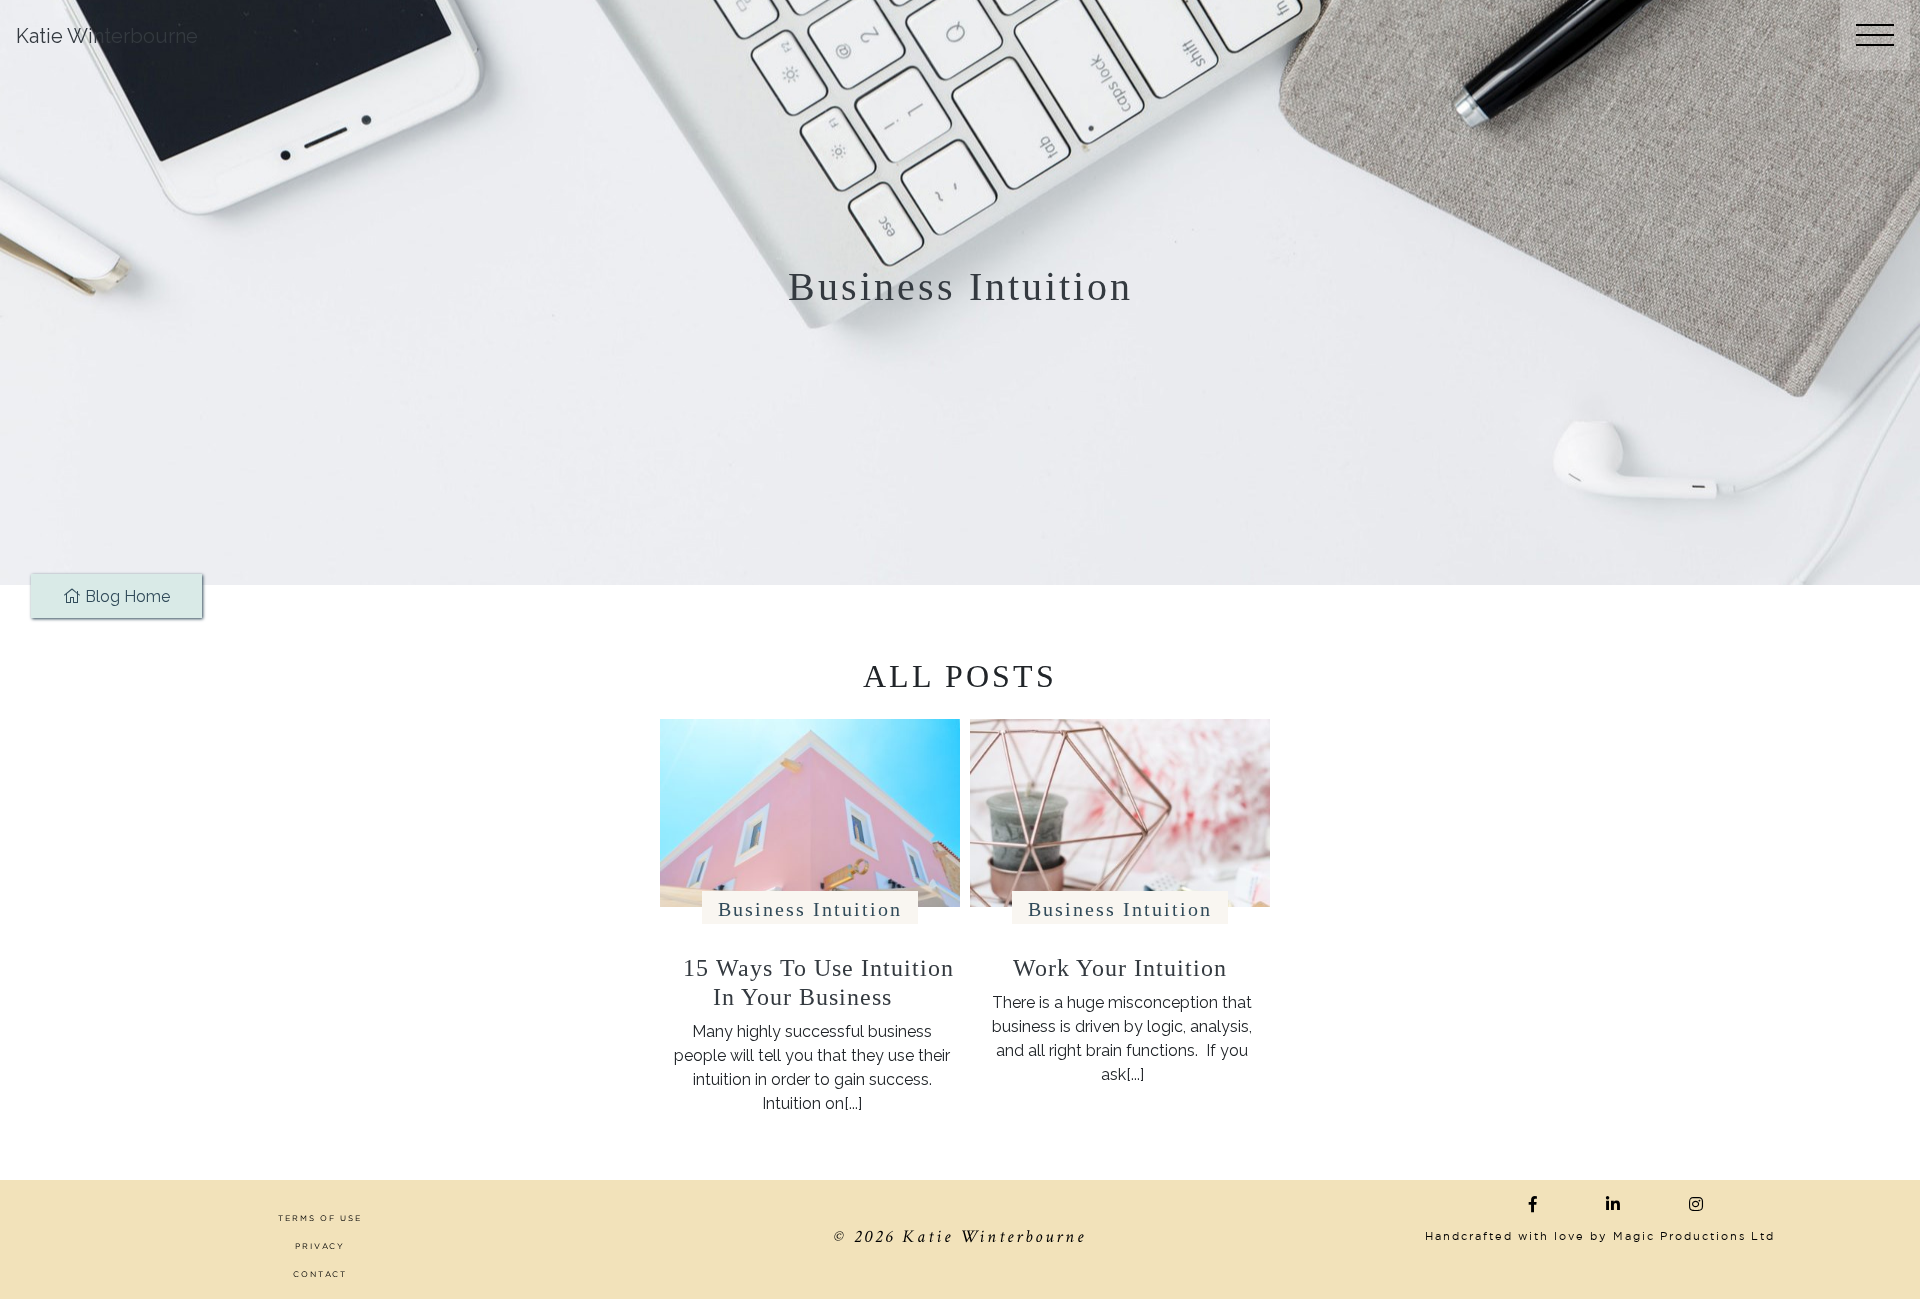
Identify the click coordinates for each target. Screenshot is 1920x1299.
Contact (320, 1274)
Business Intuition (810, 909)
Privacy (320, 1246)
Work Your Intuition (1120, 968)
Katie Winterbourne (107, 36)
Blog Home (125, 596)
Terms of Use (320, 1218)
